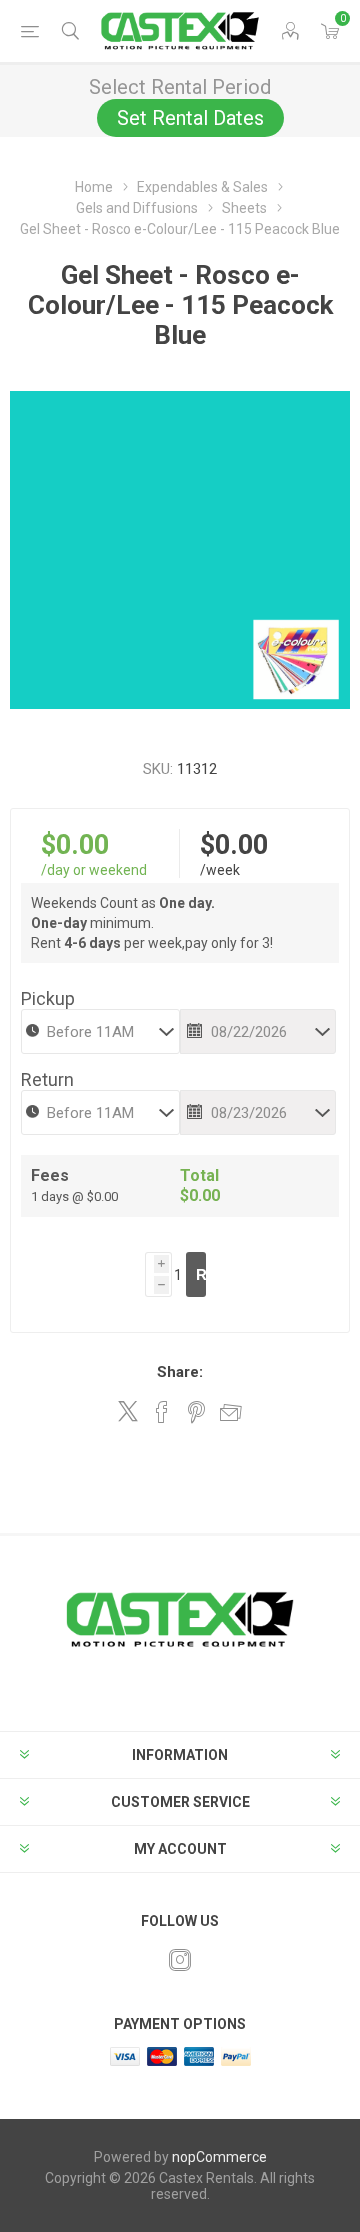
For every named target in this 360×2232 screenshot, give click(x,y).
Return (47, 1079)
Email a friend (231, 1412)
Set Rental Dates (190, 118)
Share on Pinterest (196, 1412)
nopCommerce (219, 2157)
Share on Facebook (162, 1412)
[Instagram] (180, 1960)
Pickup (48, 998)
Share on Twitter (128, 1411)
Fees (50, 1175)
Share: (180, 1372)
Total (199, 1175)
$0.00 (75, 845)
